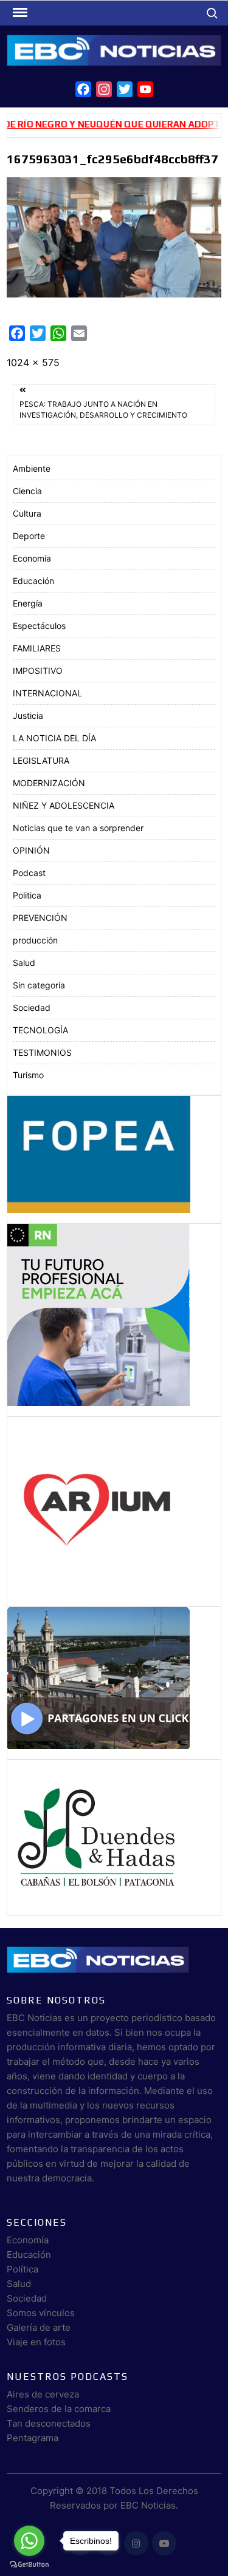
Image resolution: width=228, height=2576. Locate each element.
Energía (28, 603)
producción (35, 940)
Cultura (27, 513)
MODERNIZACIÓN (49, 783)
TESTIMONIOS (42, 1052)
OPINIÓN (31, 850)
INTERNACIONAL (47, 693)
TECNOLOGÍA (40, 1030)
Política (22, 2269)
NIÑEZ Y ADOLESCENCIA (64, 805)
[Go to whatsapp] (29, 2541)
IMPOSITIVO (38, 671)
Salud (24, 963)
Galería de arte (39, 2327)
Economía (32, 558)
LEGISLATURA (41, 760)
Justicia (28, 715)
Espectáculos (39, 626)
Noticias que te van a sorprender (78, 828)
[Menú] (19, 13)
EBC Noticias (148, 2505)
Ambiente (32, 468)
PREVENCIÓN (40, 918)
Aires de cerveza (43, 2394)
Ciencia (27, 491)
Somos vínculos (41, 2313)
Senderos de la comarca (59, 2409)
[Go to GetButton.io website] (29, 2564)
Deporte (29, 536)
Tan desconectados (49, 2423)
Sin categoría (39, 985)
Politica (27, 895)
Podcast (29, 873)
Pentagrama (33, 2438)
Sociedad (32, 1008)
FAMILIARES (37, 648)
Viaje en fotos (36, 2342)
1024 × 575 (33, 362)
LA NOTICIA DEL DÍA (54, 738)
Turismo (28, 1075)
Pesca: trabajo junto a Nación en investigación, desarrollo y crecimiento (103, 410)
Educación (33, 581)
